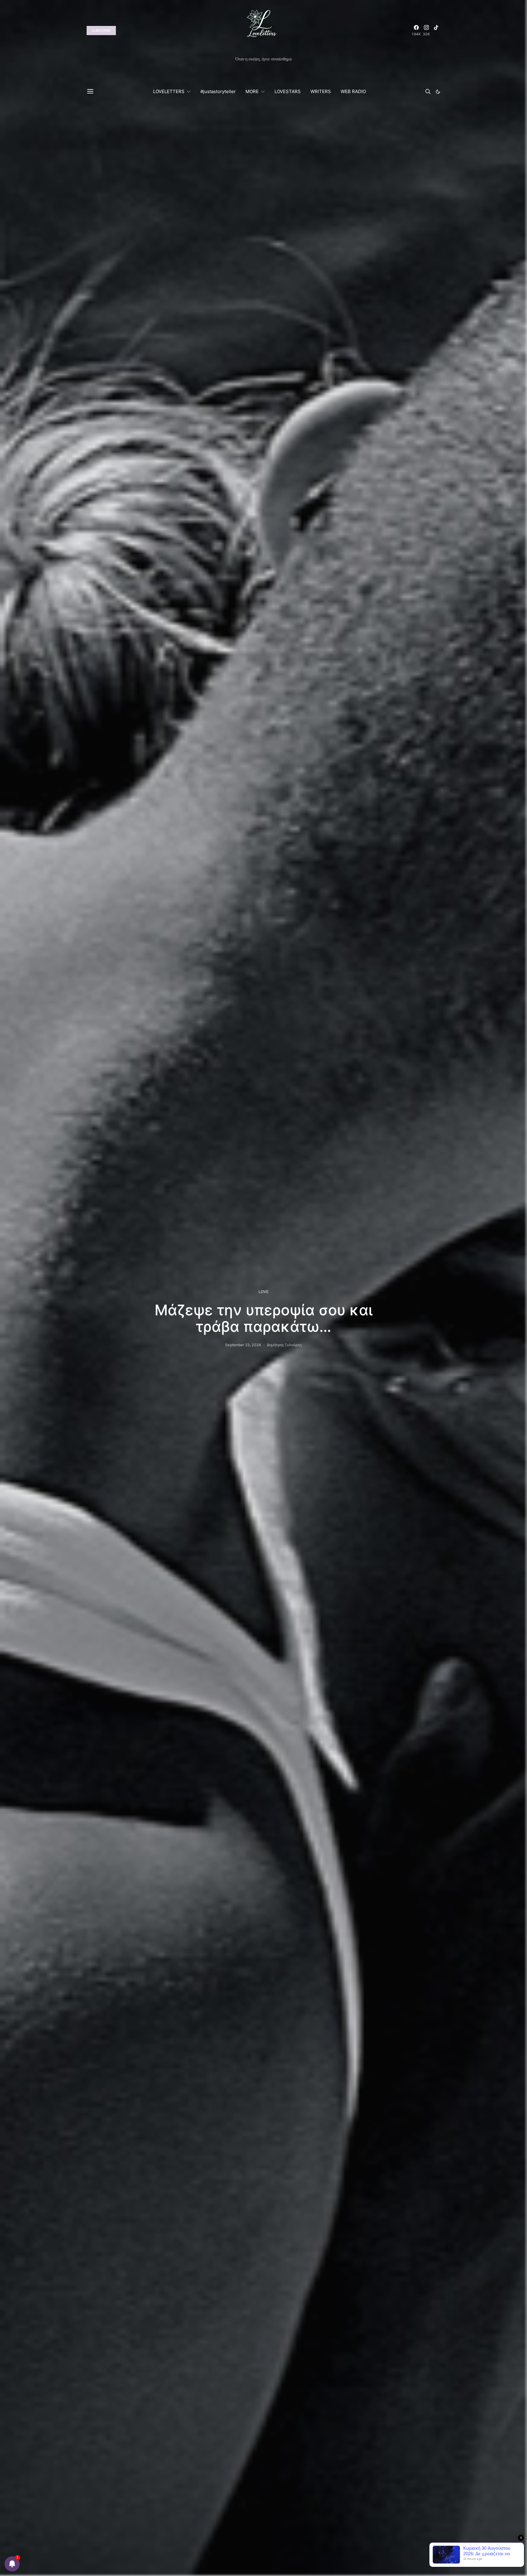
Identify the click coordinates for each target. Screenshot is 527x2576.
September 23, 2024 (243, 1345)
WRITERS (321, 91)
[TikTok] (436, 31)
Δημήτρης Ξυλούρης (284, 1345)
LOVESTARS (288, 91)
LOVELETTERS (169, 91)
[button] (438, 92)
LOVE (263, 1292)
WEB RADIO (353, 91)
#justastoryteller (218, 91)
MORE (252, 91)
